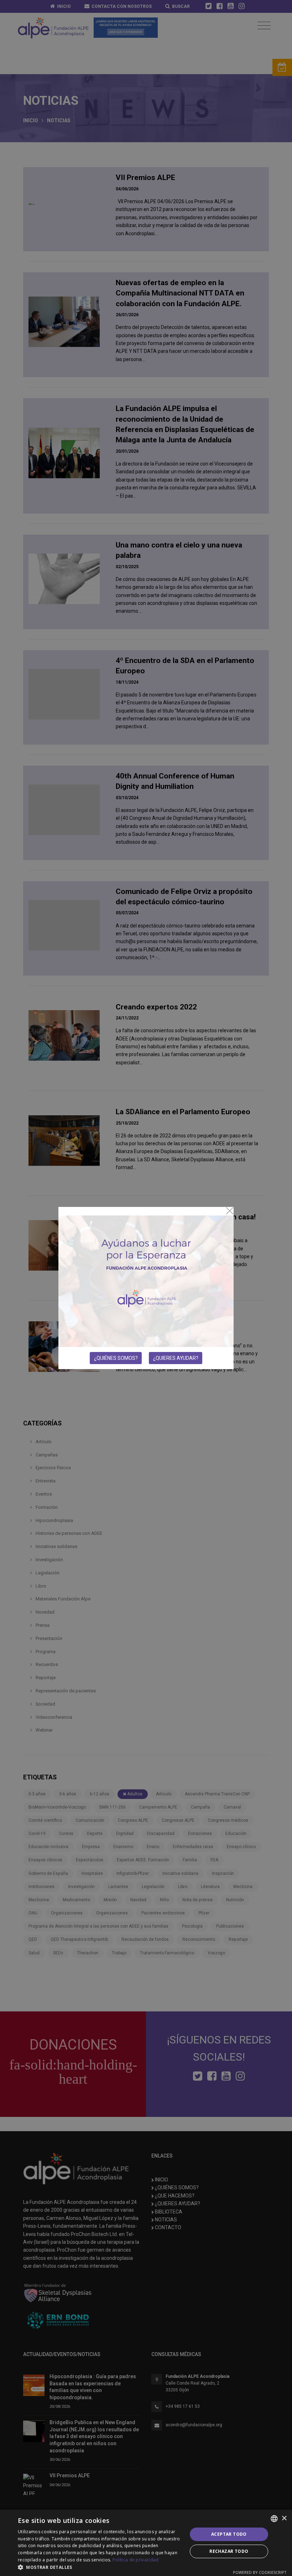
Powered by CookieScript (260, 2572)
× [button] (284, 2518)
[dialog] (146, 2543)
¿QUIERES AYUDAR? (176, 1358)
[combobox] (274, 2519)
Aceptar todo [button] (229, 2534)
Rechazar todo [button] (229, 2551)
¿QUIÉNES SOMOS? (116, 1358)
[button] (100, 2567)
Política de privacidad (136, 2560)
